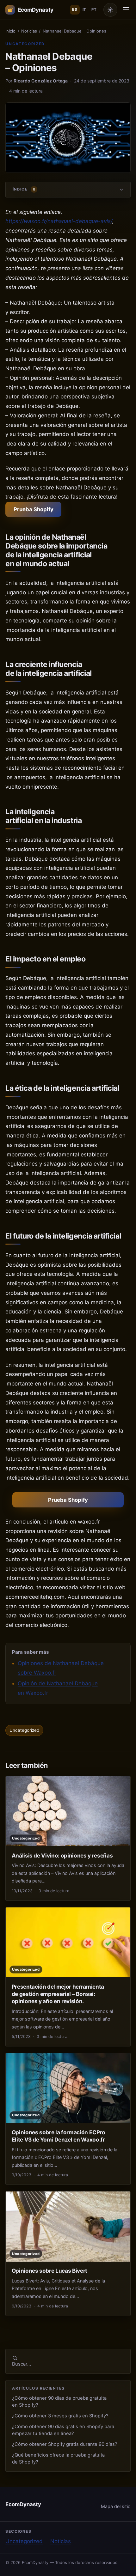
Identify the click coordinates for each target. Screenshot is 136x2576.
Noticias (29, 31)
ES (75, 9)
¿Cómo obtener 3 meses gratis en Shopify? (60, 2416)
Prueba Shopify (34, 509)
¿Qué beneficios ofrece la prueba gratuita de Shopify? (58, 2458)
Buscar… (22, 2364)
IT (84, 9)
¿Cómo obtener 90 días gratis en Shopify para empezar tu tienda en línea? (63, 2430)
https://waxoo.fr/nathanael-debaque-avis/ (59, 221)
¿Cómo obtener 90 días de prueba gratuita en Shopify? (59, 2401)
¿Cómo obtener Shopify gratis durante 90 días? (65, 2444)
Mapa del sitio (116, 2506)
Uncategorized (25, 44)
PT (94, 9)
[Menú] (126, 10)
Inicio (10, 31)
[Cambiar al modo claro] (110, 10)
